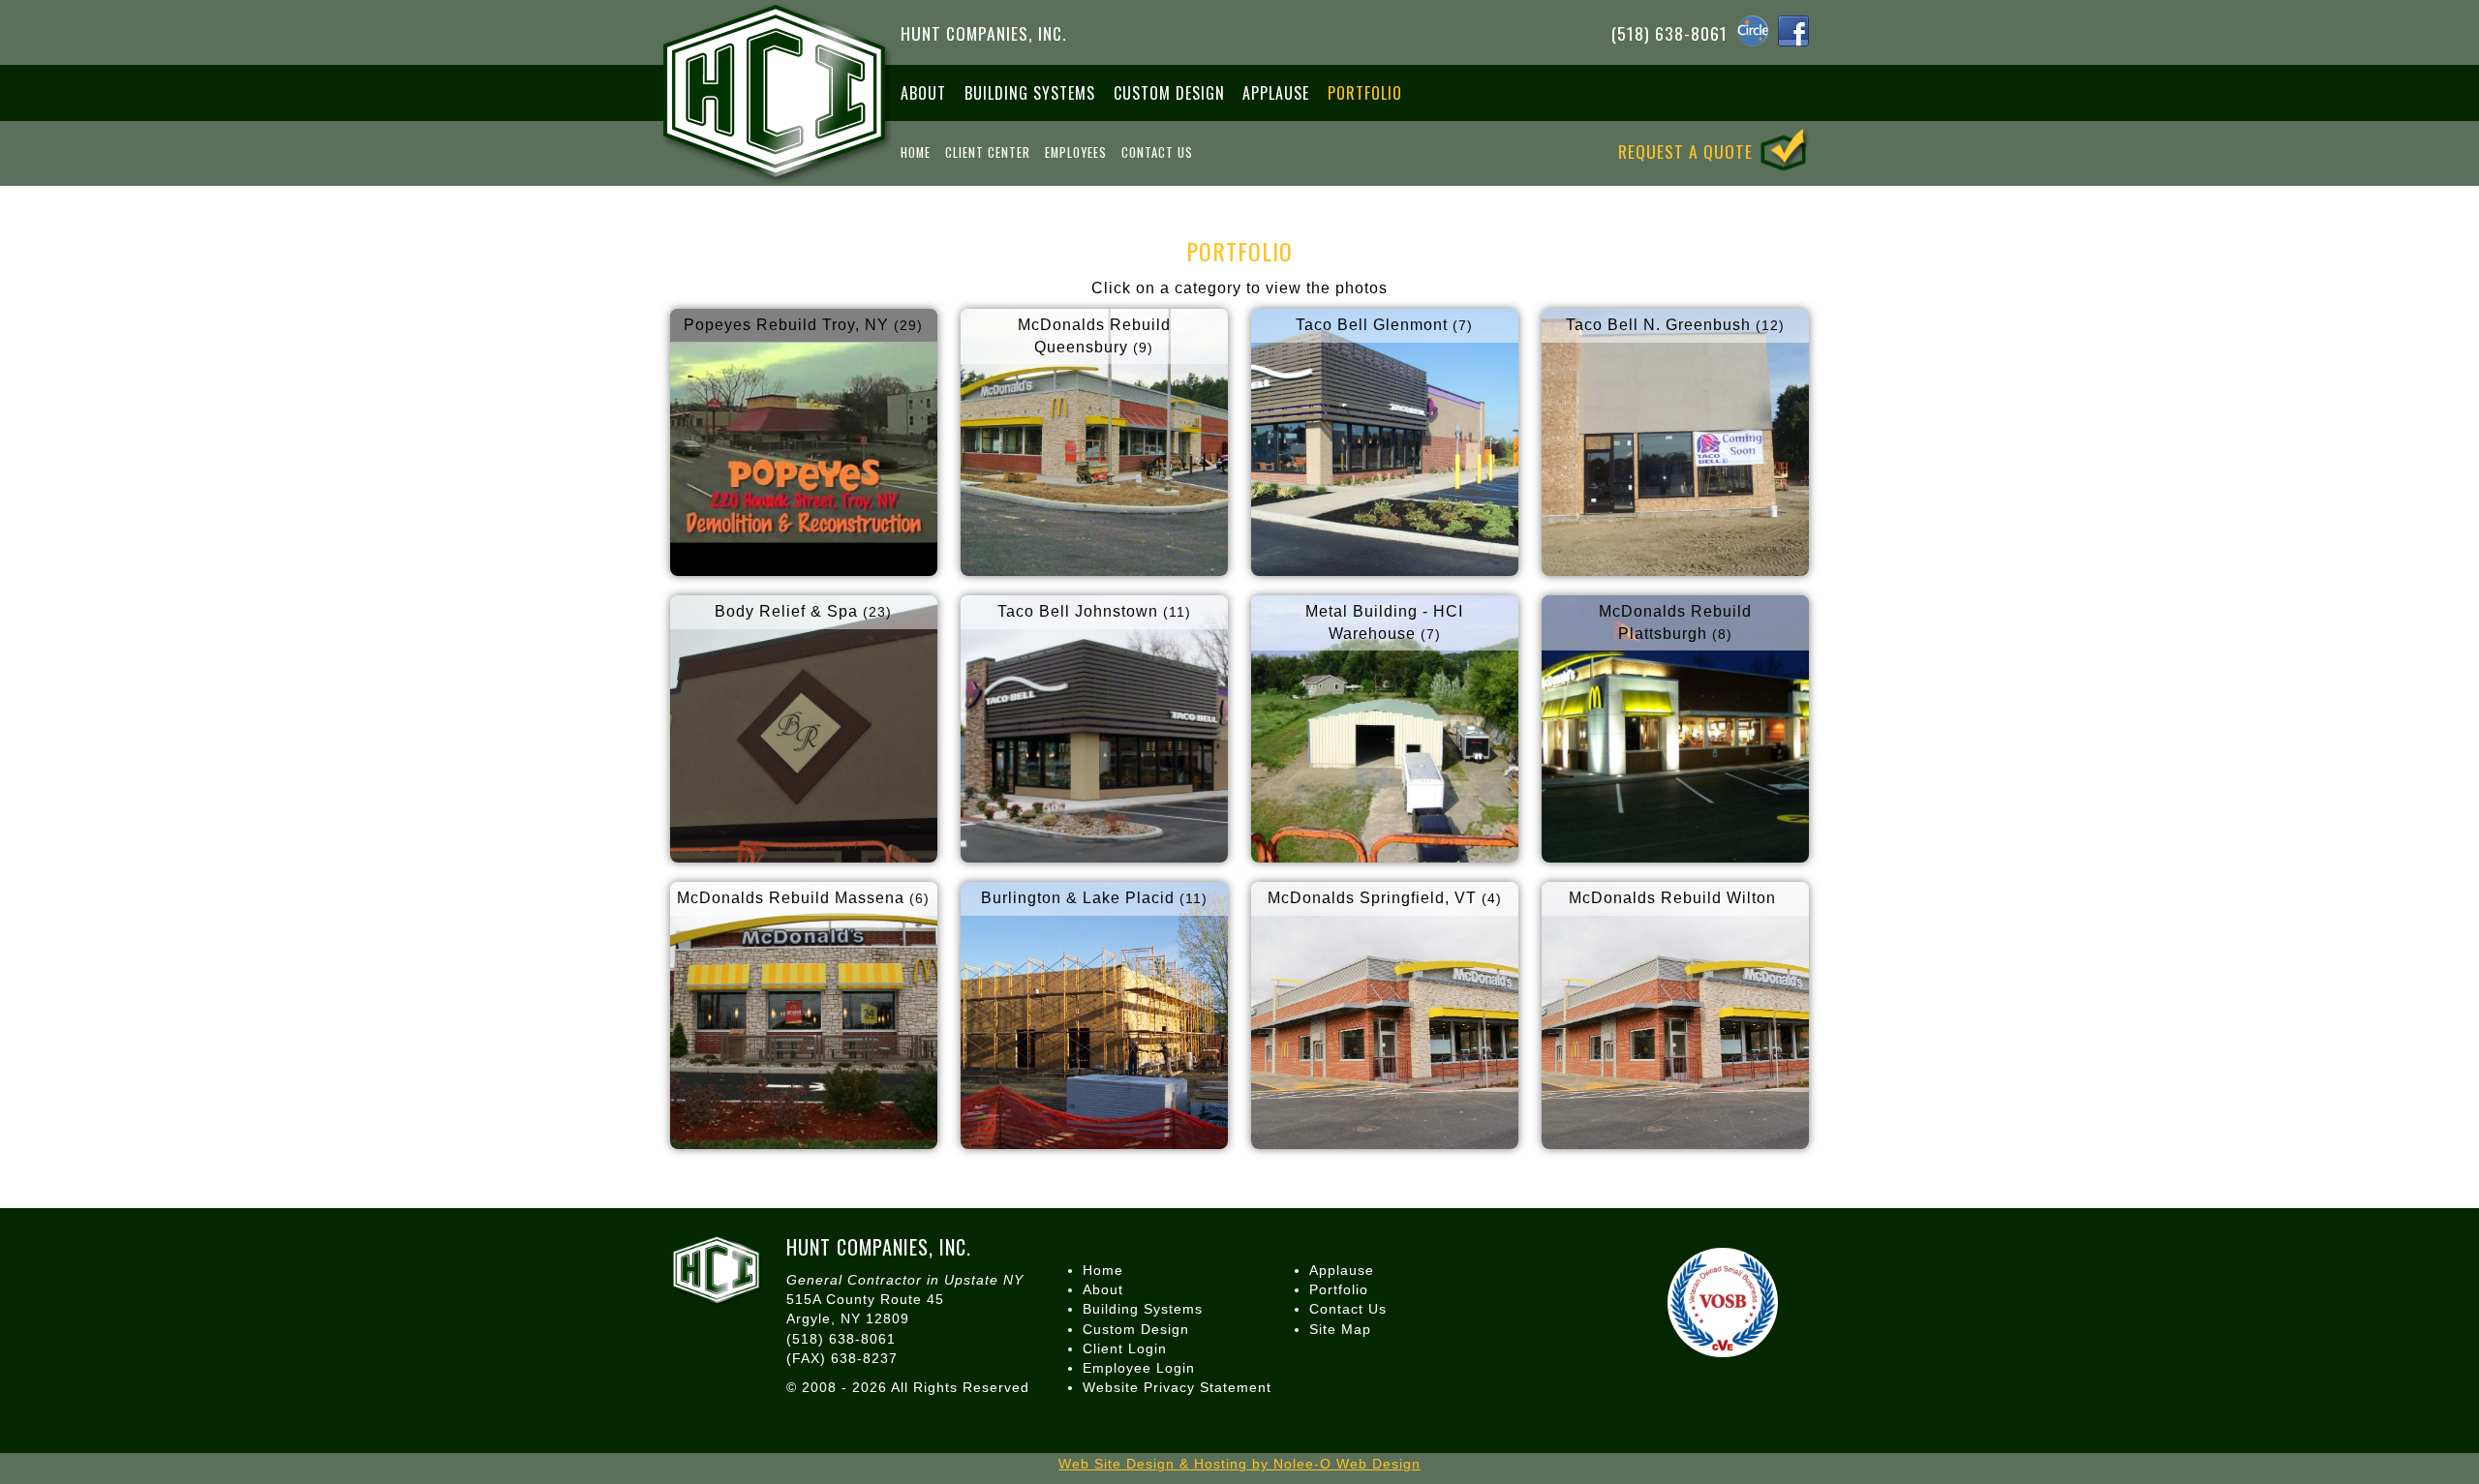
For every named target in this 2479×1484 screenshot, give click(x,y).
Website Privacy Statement (1177, 1387)
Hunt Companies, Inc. (983, 32)
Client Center (988, 152)
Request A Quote (1688, 150)
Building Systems (1030, 93)
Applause (1276, 93)
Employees (1076, 152)
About (923, 93)
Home (916, 152)
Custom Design (1169, 93)
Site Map (1340, 1329)
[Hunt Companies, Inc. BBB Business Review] (1608, 1294)
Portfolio (1365, 93)
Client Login (1125, 1348)
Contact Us (1157, 152)
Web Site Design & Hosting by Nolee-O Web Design (1239, 1464)
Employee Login (1139, 1368)
